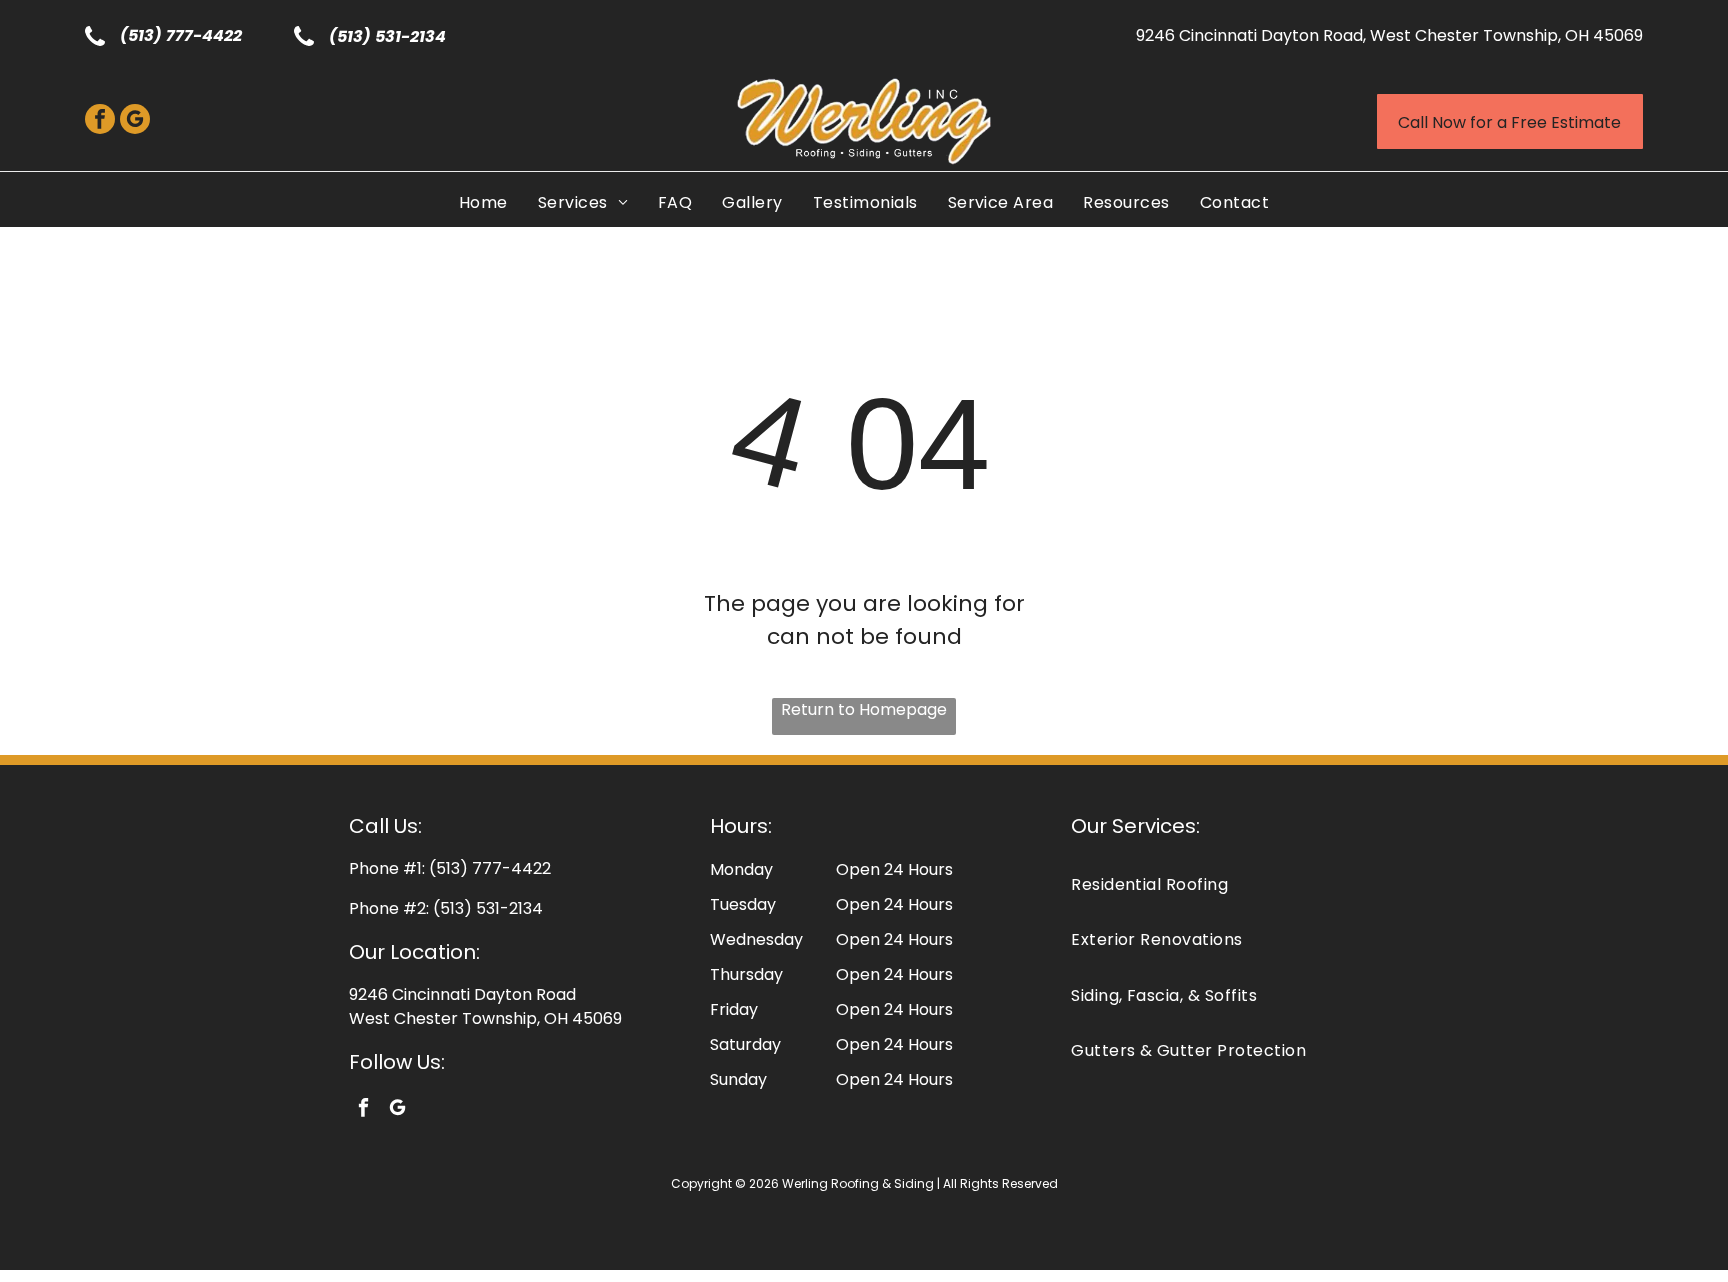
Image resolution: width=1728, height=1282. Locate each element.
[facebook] (100, 121)
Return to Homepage (864, 709)
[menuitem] (483, 202)
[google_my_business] (135, 121)
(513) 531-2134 (387, 36)
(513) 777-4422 (181, 35)
